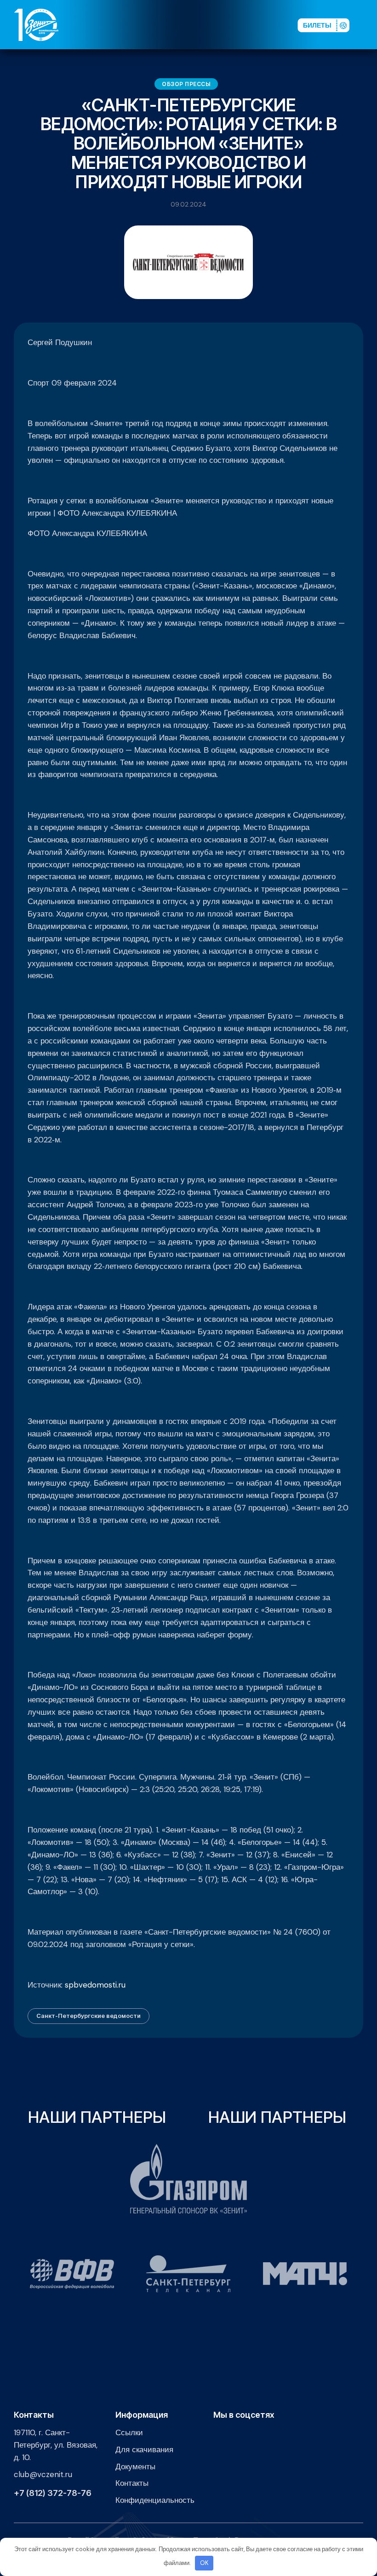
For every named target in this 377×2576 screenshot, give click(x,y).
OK (204, 2563)
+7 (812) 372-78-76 (53, 2493)
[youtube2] (212, 25)
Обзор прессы (186, 84)
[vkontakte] (197, 25)
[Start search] (267, 25)
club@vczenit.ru (43, 2474)
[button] (367, 25)
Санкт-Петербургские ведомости (89, 2016)
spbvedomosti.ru (95, 1985)
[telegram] (241, 25)
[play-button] (227, 25)
